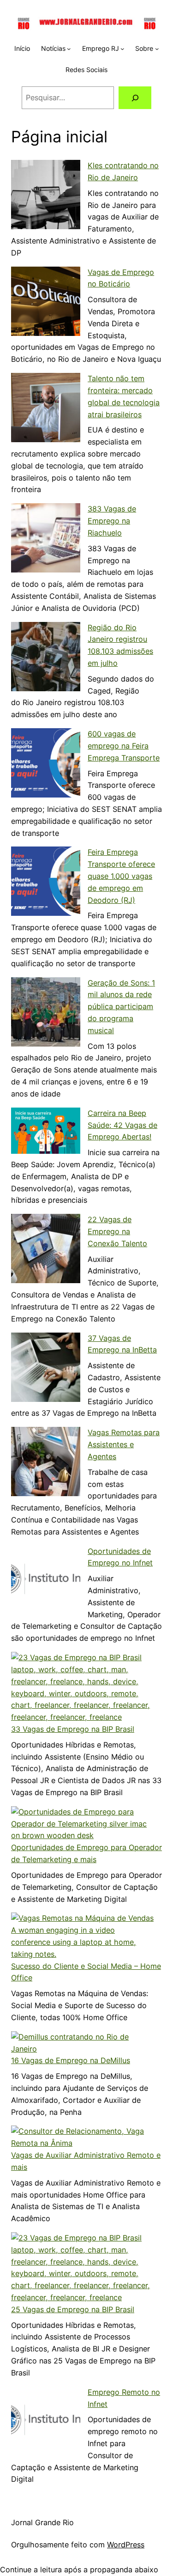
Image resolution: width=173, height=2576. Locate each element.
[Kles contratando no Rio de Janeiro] (46, 196)
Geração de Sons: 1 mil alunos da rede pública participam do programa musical (121, 1007)
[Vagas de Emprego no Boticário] (46, 303)
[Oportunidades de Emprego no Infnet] (46, 1582)
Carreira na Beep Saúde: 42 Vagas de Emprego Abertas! (122, 1125)
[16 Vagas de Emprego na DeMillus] (83, 2043)
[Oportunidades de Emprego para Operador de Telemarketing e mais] (83, 1824)
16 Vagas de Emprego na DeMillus (71, 2060)
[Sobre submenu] (157, 49)
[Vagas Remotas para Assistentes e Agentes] (46, 1463)
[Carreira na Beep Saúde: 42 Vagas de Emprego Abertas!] (46, 1133)
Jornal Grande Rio (42, 2522)
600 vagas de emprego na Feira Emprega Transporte (124, 746)
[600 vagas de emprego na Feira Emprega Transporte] (46, 765)
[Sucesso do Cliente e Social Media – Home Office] (83, 1936)
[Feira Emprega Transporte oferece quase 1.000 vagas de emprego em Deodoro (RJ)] (46, 883)
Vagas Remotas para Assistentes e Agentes (124, 1444)
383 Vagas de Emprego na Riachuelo (112, 521)
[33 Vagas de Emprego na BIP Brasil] (83, 1688)
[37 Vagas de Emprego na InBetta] (46, 1369)
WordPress (126, 2545)
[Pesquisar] (135, 98)
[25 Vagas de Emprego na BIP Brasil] (83, 2268)
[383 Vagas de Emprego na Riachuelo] (46, 540)
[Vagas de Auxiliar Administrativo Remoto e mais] (83, 2138)
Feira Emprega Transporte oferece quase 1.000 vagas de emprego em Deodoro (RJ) (121, 876)
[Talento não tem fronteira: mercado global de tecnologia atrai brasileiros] (46, 409)
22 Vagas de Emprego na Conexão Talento (117, 1231)
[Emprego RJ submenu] (122, 49)
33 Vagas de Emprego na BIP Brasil (73, 1729)
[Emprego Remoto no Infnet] (46, 2423)
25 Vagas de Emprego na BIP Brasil (73, 2309)
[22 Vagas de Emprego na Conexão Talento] (46, 1250)
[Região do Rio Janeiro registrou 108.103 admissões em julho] (46, 658)
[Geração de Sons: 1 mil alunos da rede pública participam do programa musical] (46, 1014)
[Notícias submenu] (69, 49)
